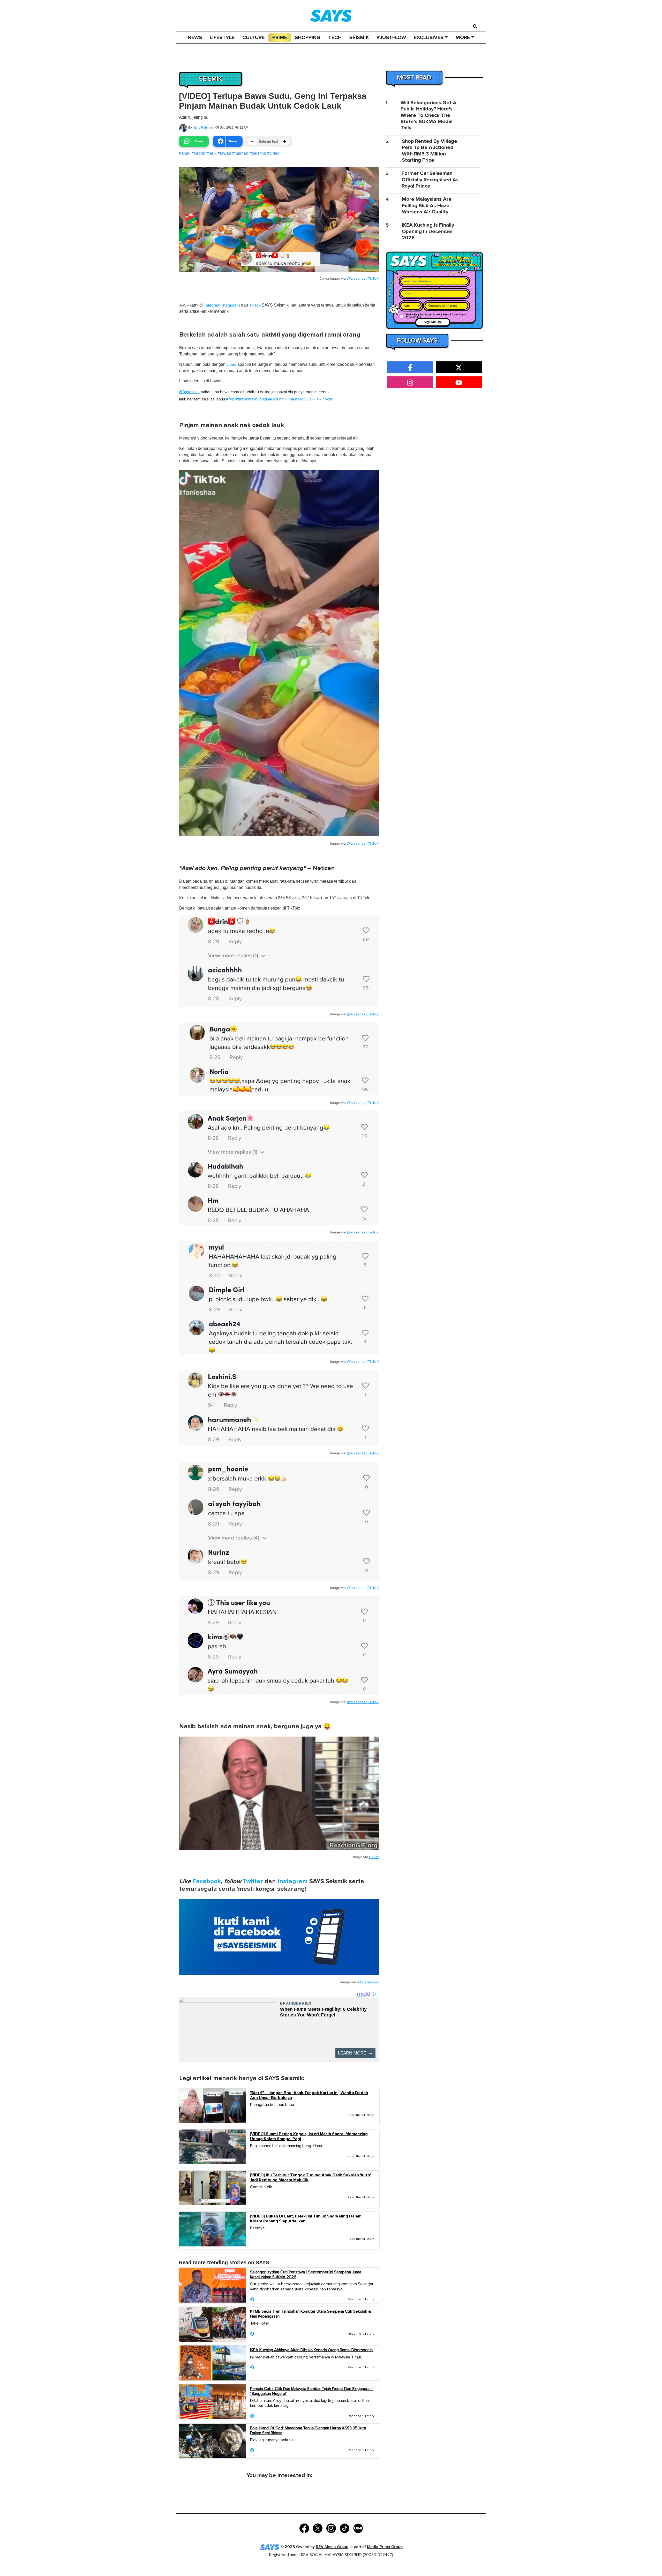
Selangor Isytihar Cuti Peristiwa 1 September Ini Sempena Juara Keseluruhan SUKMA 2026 (306, 2275)
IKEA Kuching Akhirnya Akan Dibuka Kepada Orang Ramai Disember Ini (312, 2350)
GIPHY (374, 1857)
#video (273, 153)
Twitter (253, 1881)
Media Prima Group (385, 2547)
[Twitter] (318, 2528)
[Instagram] (331, 2528)
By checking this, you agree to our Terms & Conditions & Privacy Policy (436, 316)
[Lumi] (358, 2528)
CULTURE (253, 38)
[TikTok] (345, 2528)
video (231, 364)
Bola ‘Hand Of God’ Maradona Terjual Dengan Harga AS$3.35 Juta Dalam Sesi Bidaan (308, 2430)
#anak (185, 153)
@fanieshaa (189, 392)
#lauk (211, 153)
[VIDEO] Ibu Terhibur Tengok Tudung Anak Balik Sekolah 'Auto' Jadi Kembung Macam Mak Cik (311, 2178)
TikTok (255, 305)
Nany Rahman (203, 128)
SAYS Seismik (368, 1982)
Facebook (207, 1881)
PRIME (280, 38)
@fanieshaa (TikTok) (363, 279)
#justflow (391, 38)
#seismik (258, 153)
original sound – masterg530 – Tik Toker (296, 399)
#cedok (198, 153)
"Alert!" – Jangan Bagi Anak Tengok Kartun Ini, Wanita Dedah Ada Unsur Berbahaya (309, 2095)
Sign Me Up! (433, 322)
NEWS (195, 38)
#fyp (230, 399)
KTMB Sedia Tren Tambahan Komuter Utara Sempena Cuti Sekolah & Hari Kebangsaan (310, 2314)
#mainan (240, 153)
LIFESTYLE (222, 38)
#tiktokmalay (247, 399)
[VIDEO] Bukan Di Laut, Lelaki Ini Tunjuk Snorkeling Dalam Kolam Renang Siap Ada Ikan (306, 2219)
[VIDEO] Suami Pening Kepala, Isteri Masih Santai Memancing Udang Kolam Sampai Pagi (309, 2136)
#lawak (224, 153)
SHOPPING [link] (308, 38)
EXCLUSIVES (429, 38)
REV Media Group (332, 2547)
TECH (335, 38)
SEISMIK (359, 38)
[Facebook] (304, 2528)
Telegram (212, 305)
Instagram (232, 305)
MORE (463, 38)
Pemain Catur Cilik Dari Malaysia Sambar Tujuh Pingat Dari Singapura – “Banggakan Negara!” (312, 2391)
